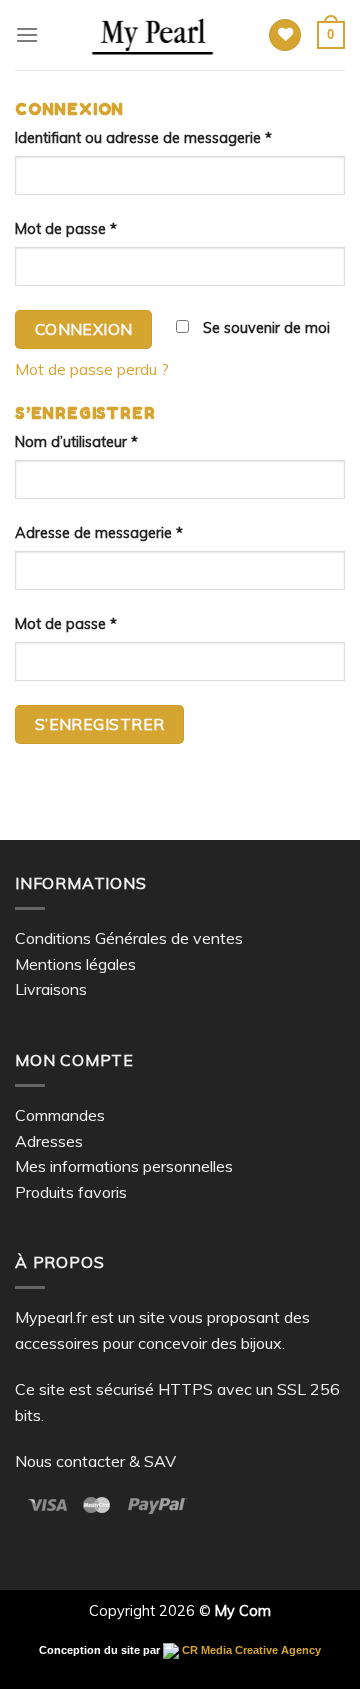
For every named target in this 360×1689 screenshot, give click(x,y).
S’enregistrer (100, 724)
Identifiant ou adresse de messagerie (143, 138)
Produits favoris (71, 1192)
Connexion (84, 329)
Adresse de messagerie (99, 533)
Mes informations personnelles (124, 1166)
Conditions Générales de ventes (129, 938)
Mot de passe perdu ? (92, 369)
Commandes (60, 1115)
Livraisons (51, 989)
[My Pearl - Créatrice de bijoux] (153, 35)
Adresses (49, 1141)
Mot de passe (66, 229)
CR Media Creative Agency (250, 1650)
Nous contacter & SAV (95, 1461)
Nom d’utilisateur (76, 442)
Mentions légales (75, 964)
